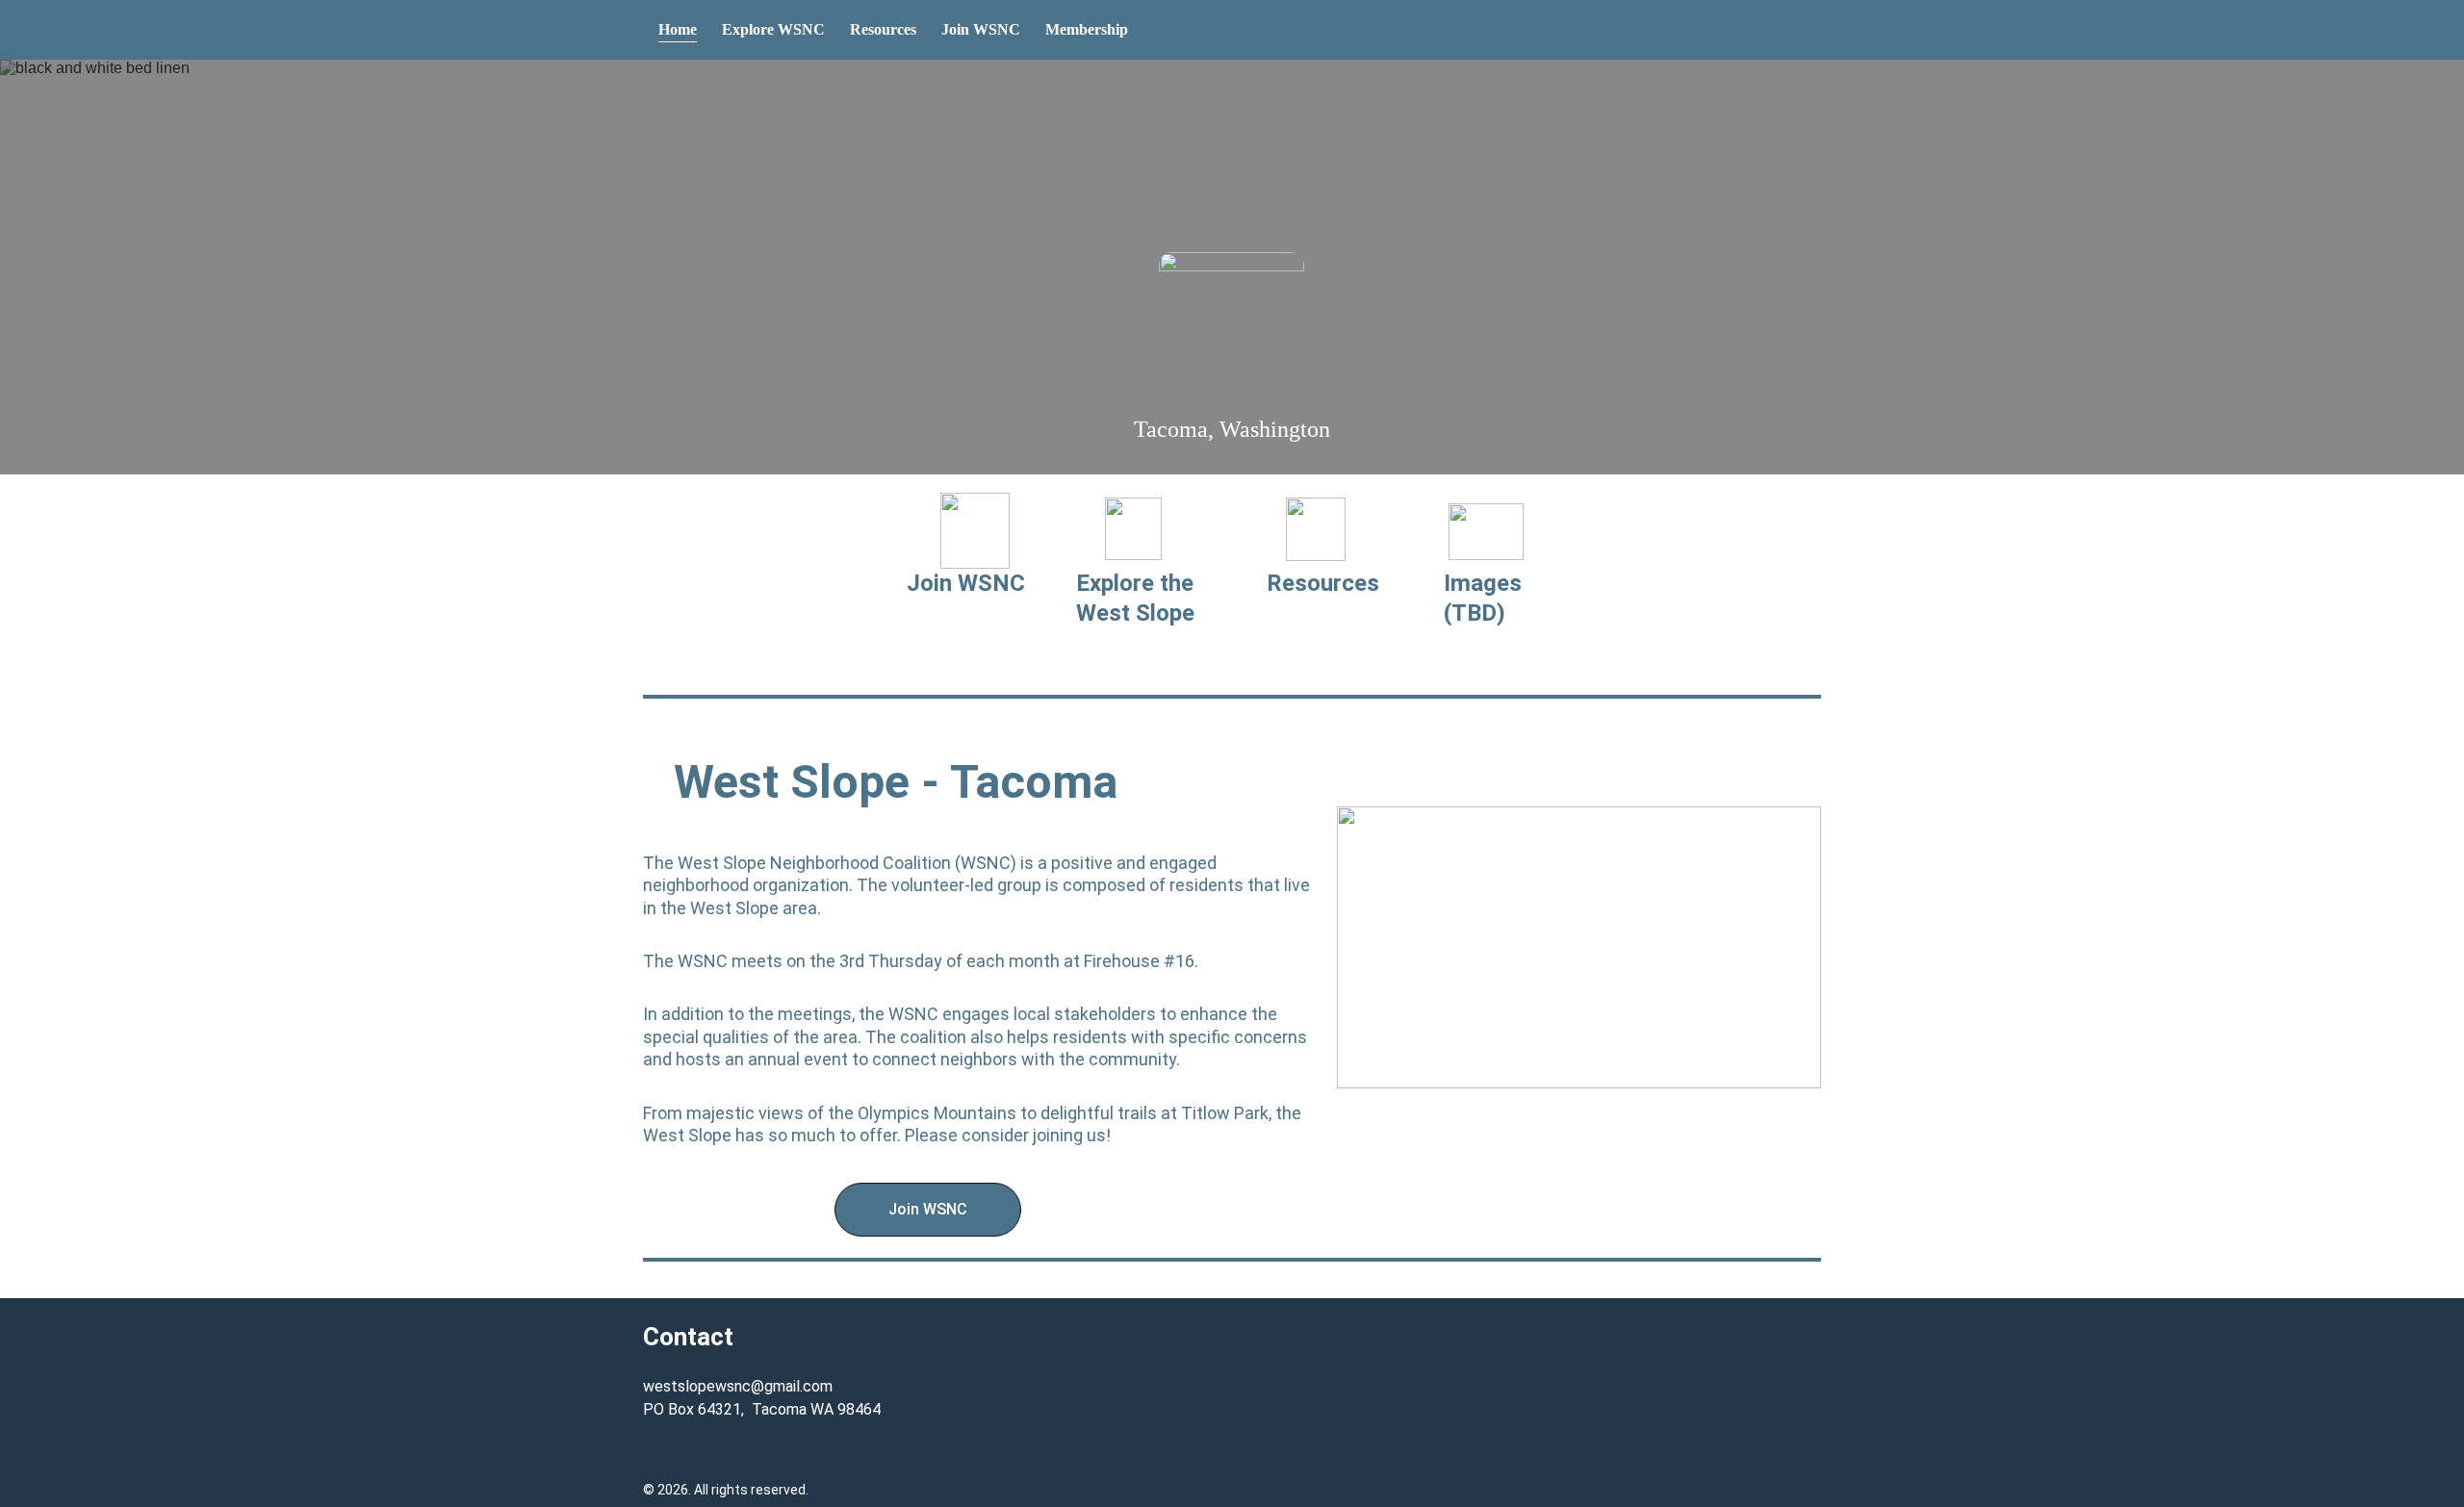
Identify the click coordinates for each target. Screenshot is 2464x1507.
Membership (1087, 29)
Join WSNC (981, 29)
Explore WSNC (773, 29)
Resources (883, 29)
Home (678, 29)
